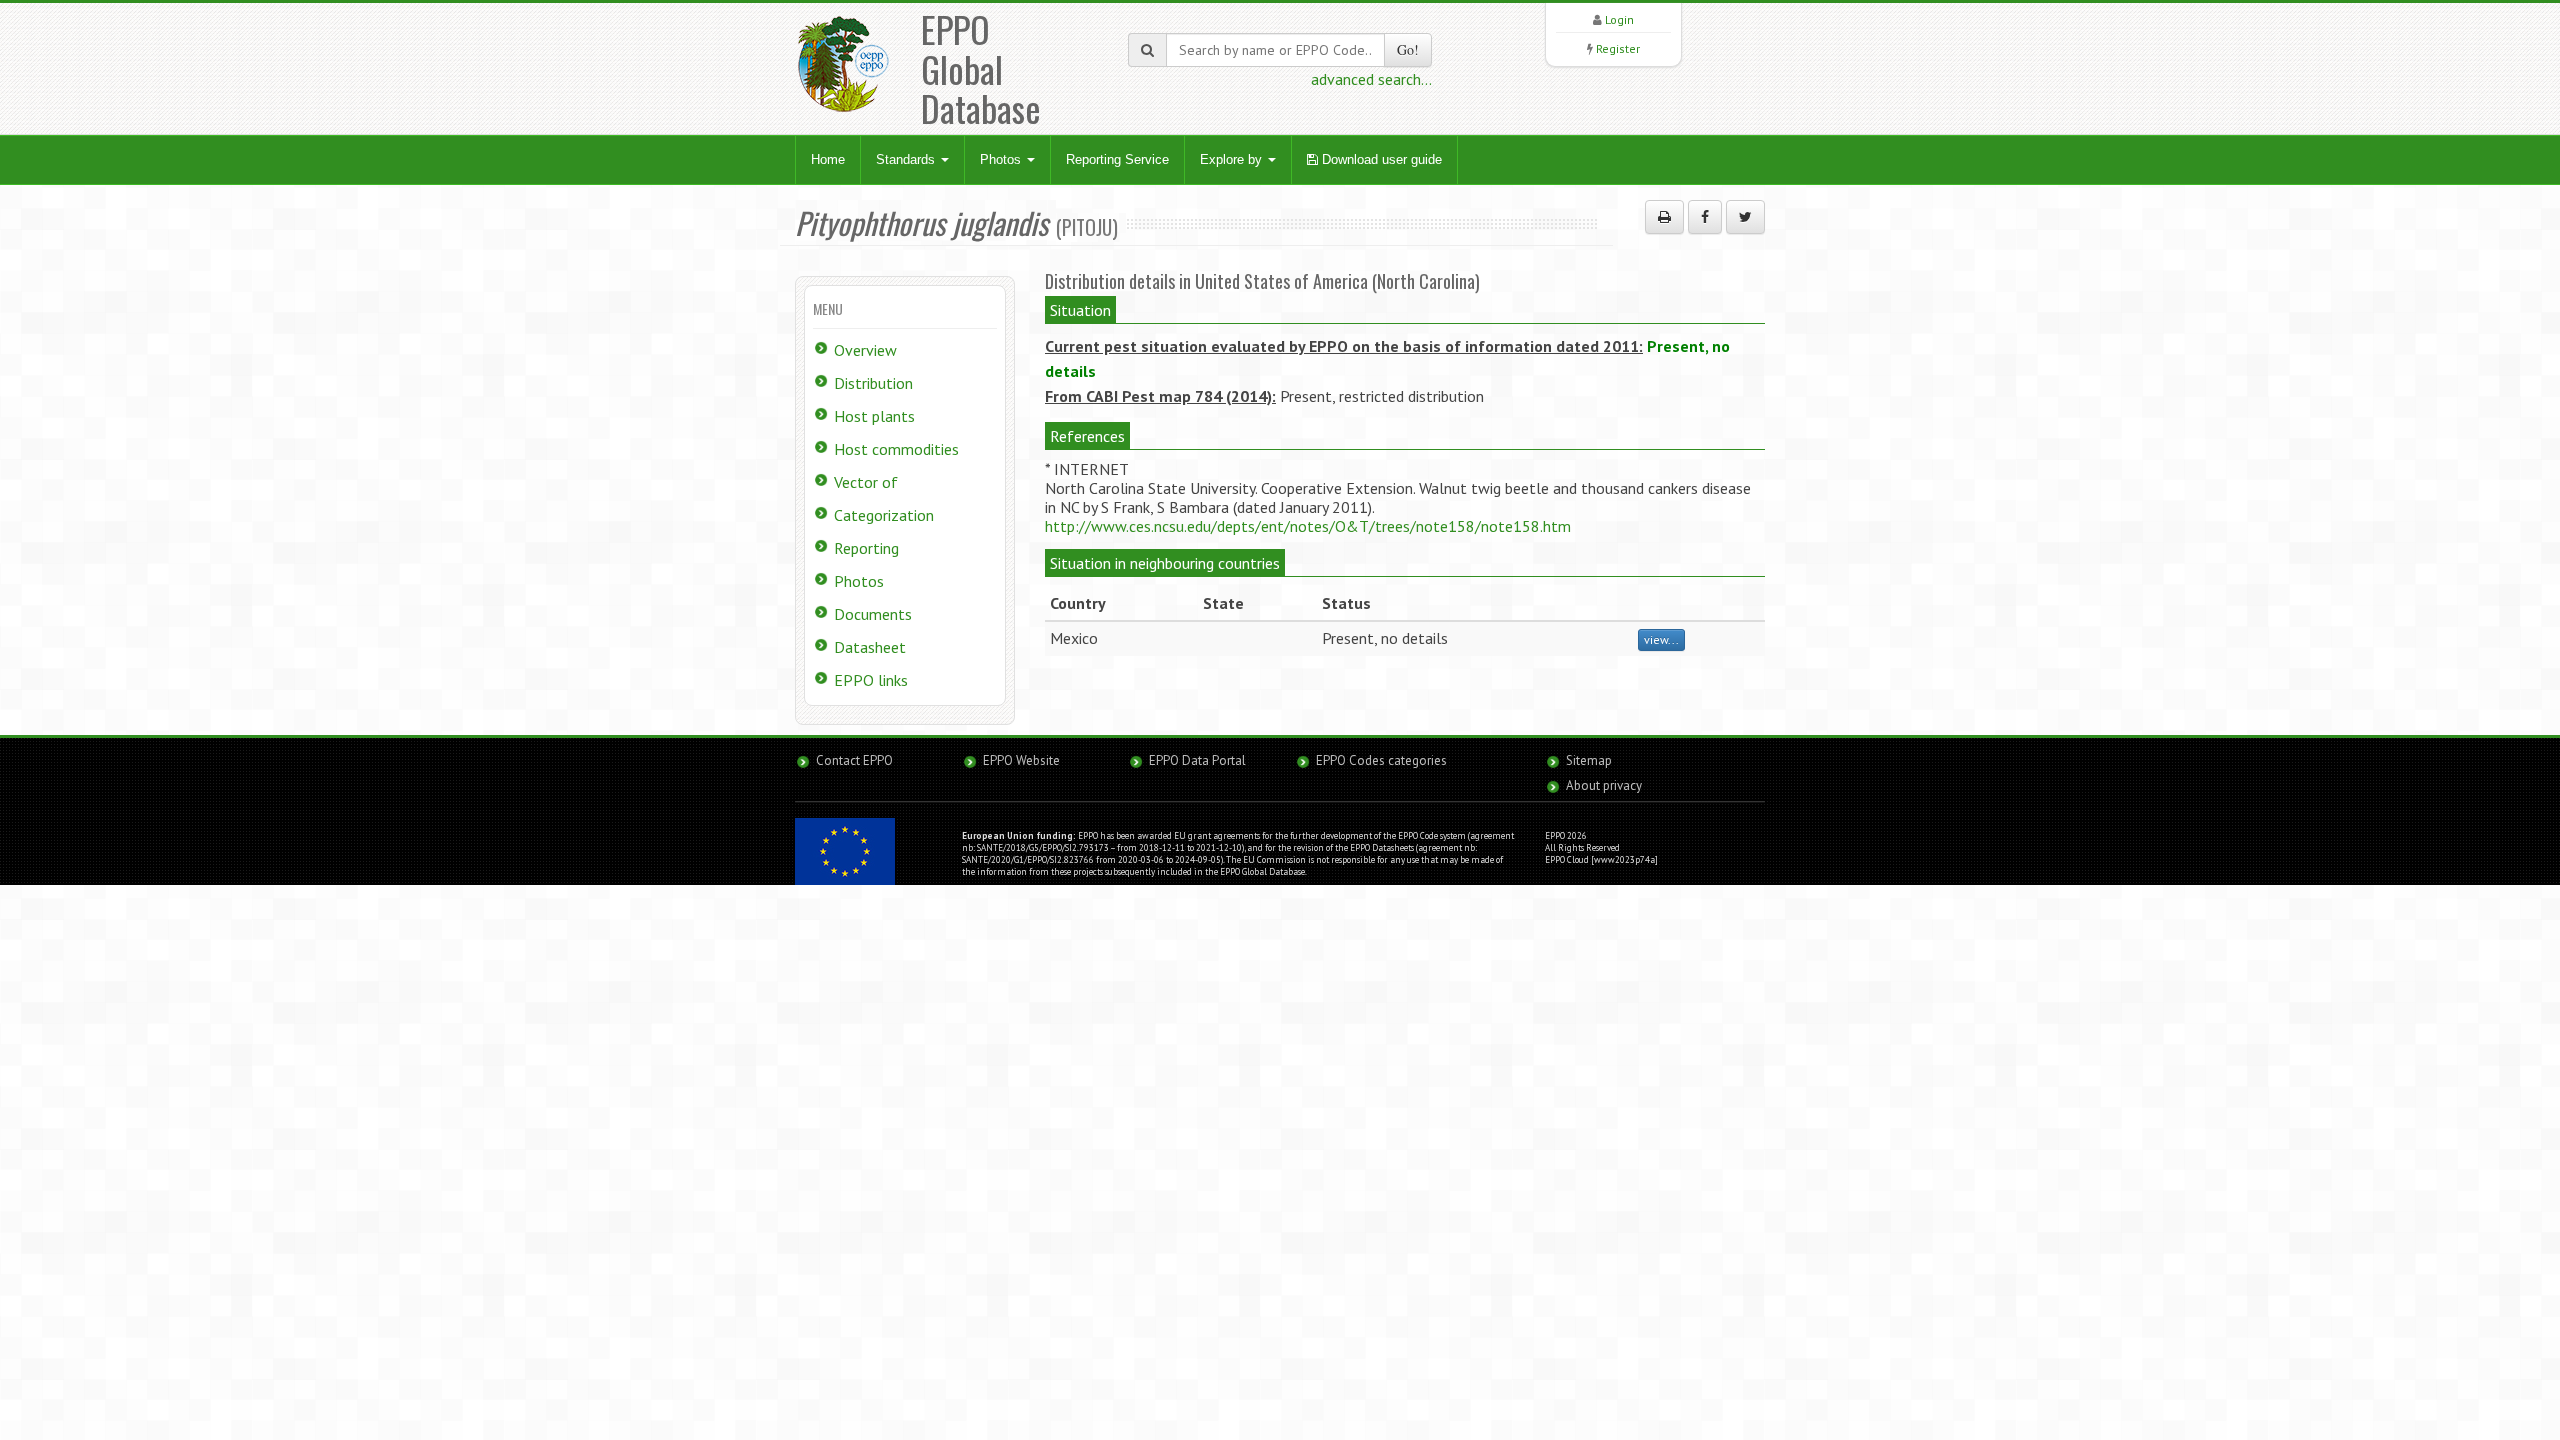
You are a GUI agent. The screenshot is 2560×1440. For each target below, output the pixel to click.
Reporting (866, 548)
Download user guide (1380, 159)
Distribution (873, 383)
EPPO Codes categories (1381, 760)
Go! (1408, 49)
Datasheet (870, 647)
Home (828, 159)
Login (1619, 19)
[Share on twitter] (1745, 217)
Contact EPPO (854, 760)
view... (1661, 639)
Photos (1002, 159)
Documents (873, 614)
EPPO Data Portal (1197, 760)
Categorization (884, 515)
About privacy (1604, 785)
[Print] (1664, 217)
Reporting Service (1117, 159)
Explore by (1233, 159)
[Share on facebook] (1705, 217)
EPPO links (871, 680)
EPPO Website (1021, 760)
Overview (865, 350)
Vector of (866, 482)
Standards (907, 159)
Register (1618, 48)
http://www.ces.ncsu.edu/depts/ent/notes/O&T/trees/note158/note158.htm (1308, 526)
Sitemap (1589, 760)
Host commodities (896, 449)
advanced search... (1371, 79)
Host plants (874, 416)
